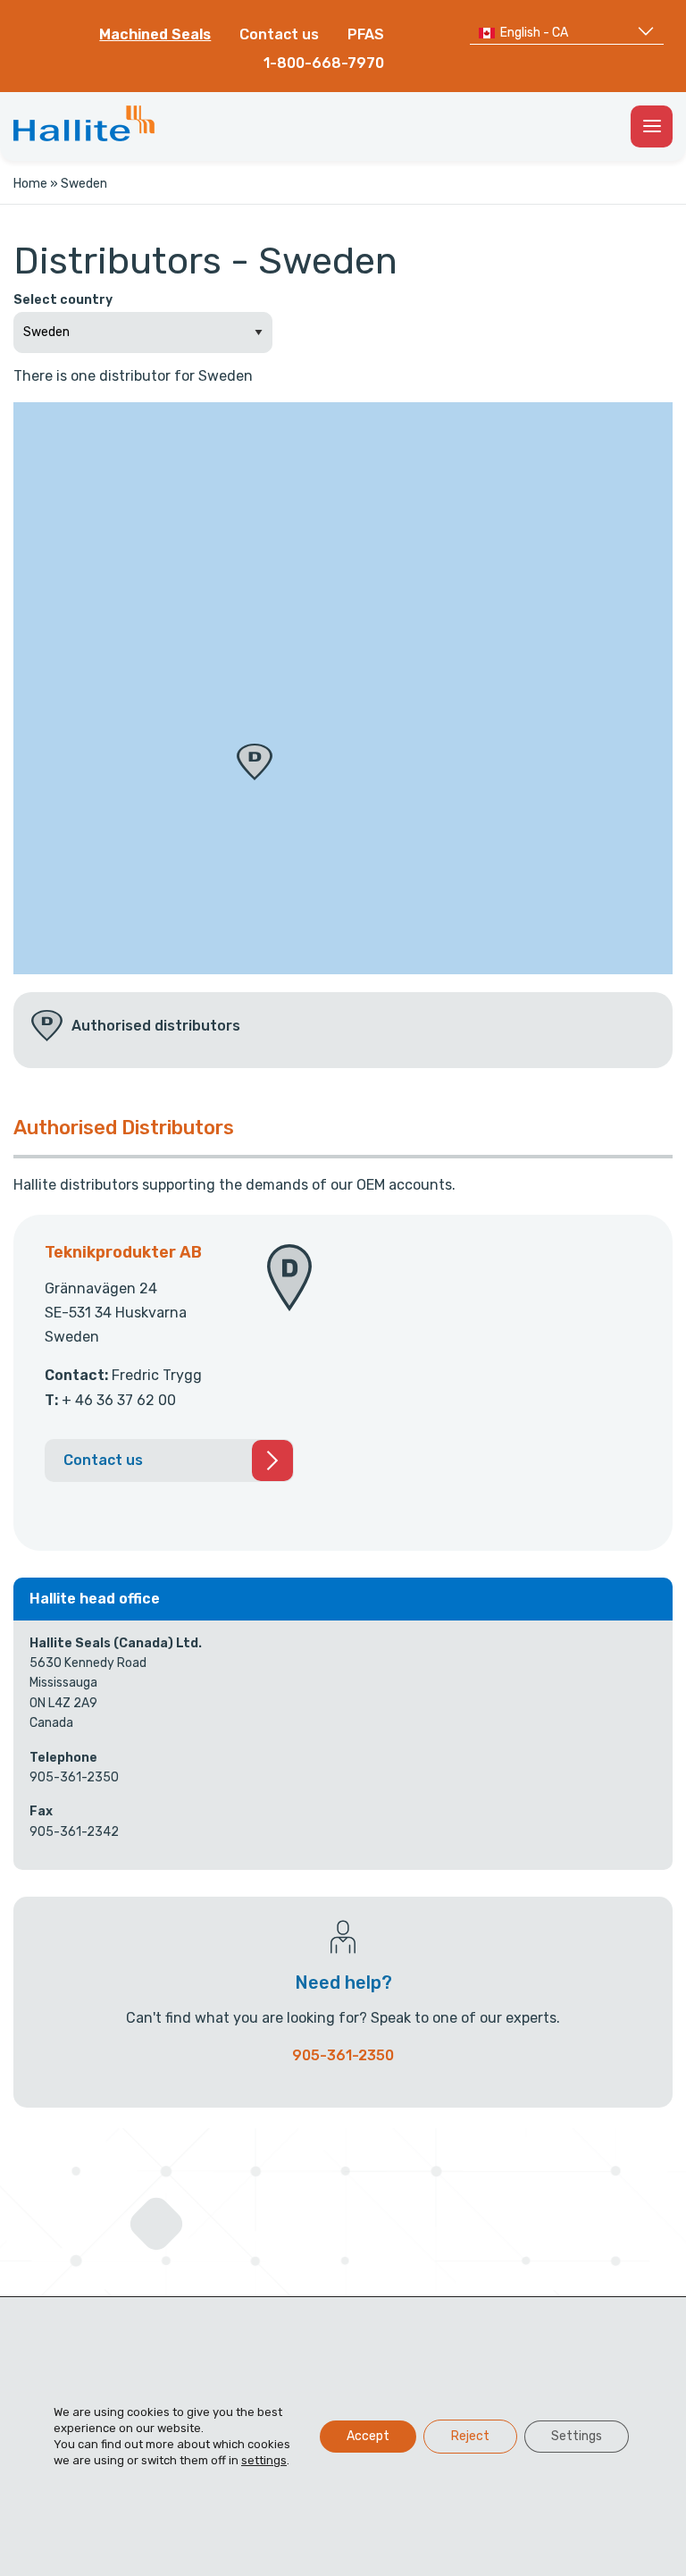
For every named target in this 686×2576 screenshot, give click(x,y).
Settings (577, 2436)
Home (30, 184)
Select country (63, 300)
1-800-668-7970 (324, 63)
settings (264, 2460)
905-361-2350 (343, 2055)
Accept (368, 2436)
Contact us (279, 34)
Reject (470, 2436)
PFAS (366, 34)
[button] (255, 762)
